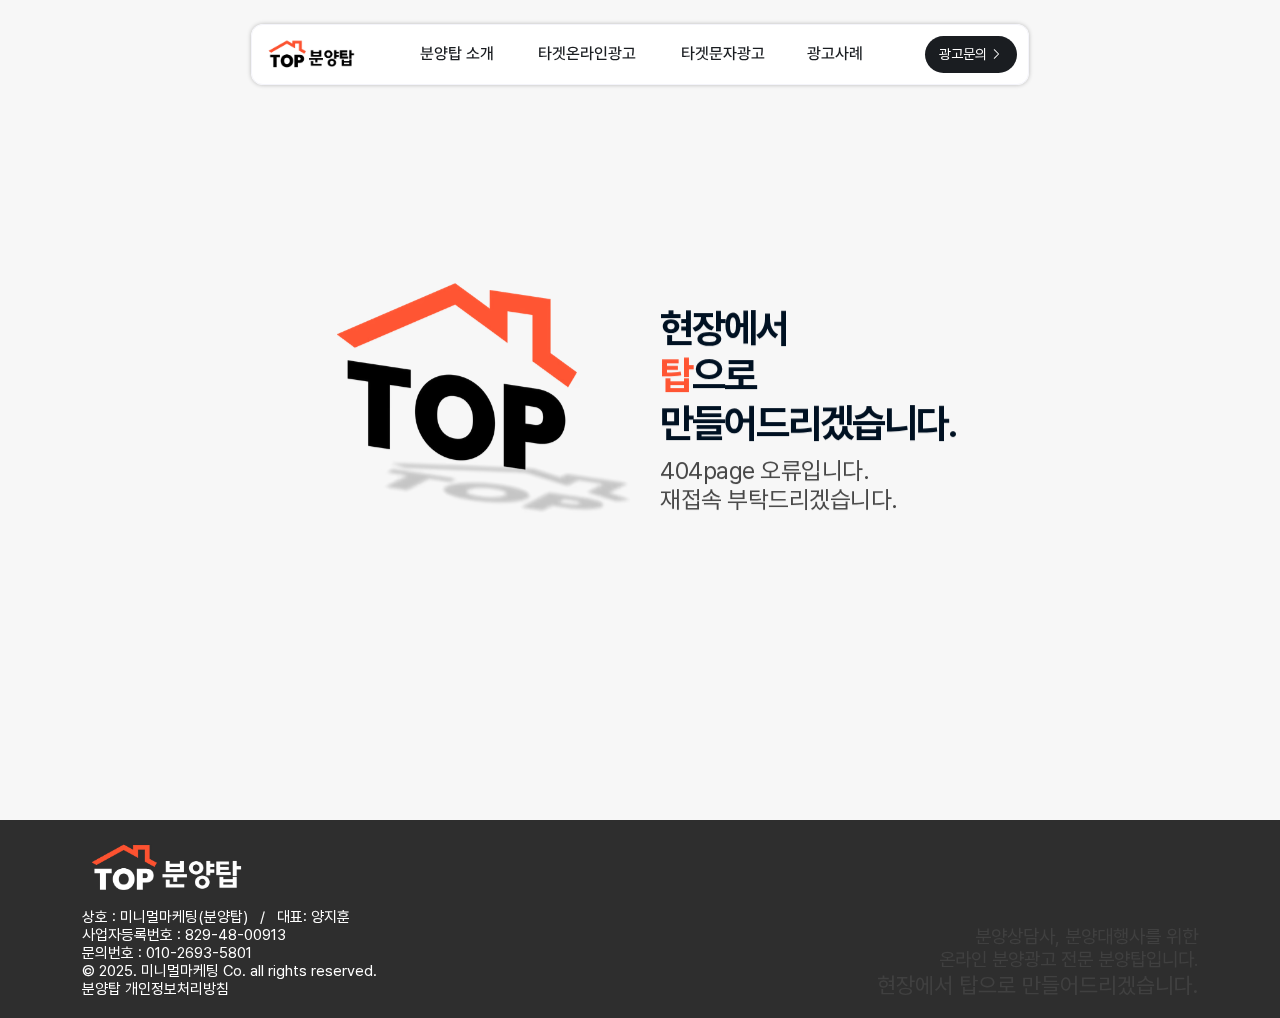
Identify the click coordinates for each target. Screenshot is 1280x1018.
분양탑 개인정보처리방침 (155, 989)
